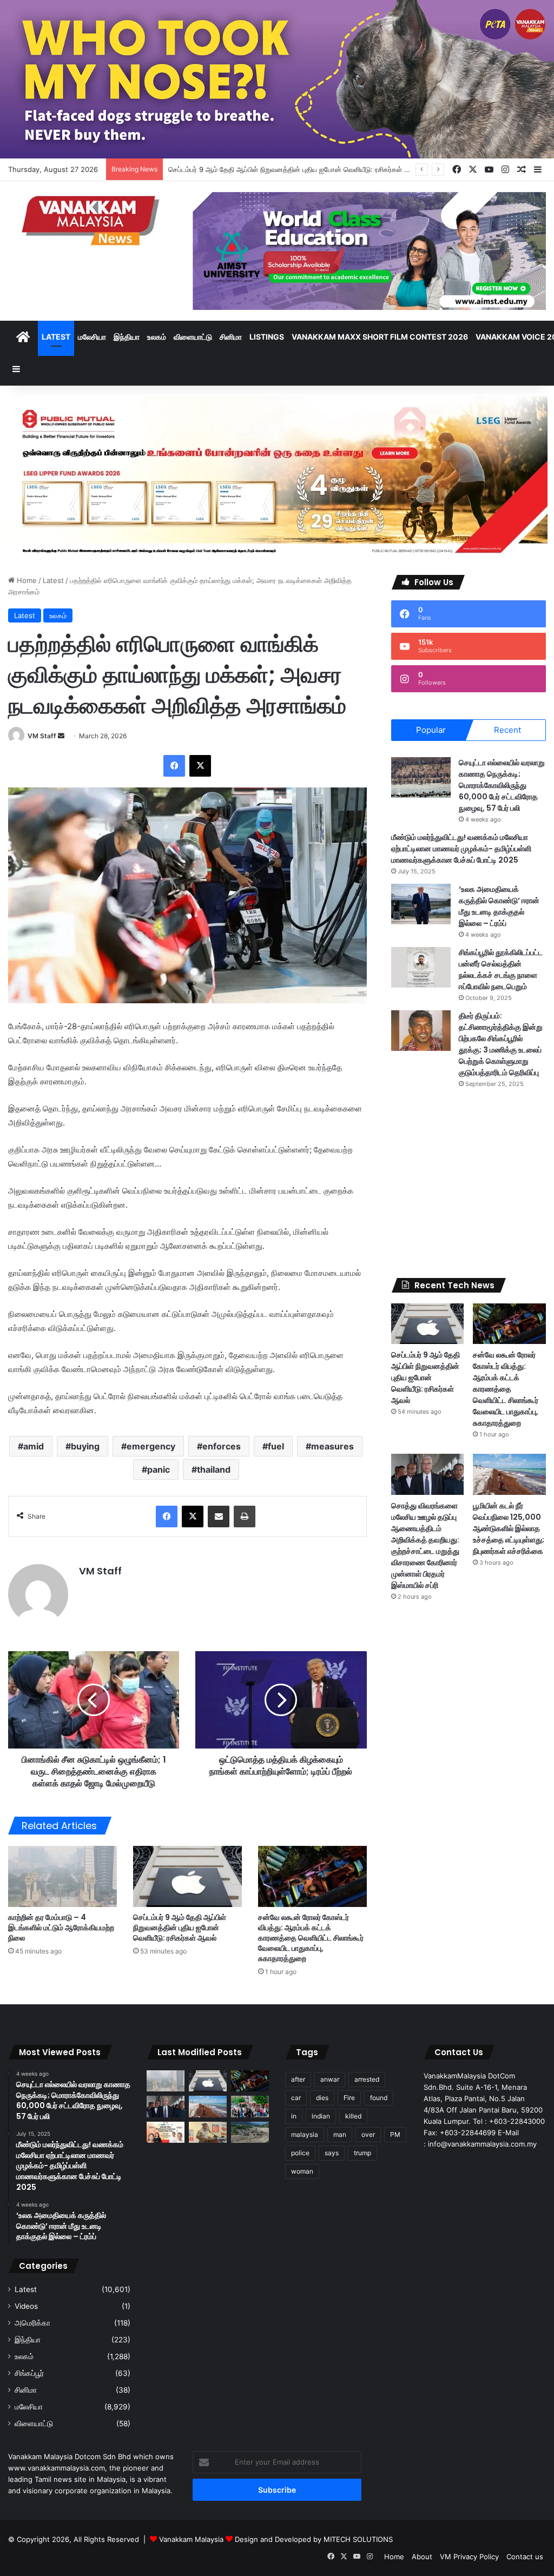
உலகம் (157, 337)
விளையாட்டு (193, 337)
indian (321, 2116)
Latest (56, 337)
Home (26, 580)
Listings (267, 337)
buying (85, 1446)
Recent (507, 730)
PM (395, 2134)
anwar (330, 2079)
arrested (367, 2079)
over (368, 2134)
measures (332, 1446)
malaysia (305, 2134)
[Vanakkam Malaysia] (92, 220)
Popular (431, 730)
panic (159, 1469)
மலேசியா (92, 337)
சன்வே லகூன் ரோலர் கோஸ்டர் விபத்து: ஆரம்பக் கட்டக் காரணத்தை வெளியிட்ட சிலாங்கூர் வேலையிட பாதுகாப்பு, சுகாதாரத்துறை (311, 1938)
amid (34, 1446)
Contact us (525, 2557)
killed (353, 2116)
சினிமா (231, 337)
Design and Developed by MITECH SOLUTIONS (314, 2539)
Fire (349, 2098)
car (296, 2098)
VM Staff (42, 736)
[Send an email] (61, 736)
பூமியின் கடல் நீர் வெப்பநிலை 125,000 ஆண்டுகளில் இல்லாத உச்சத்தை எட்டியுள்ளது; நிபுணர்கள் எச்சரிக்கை (509, 1528)
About (422, 2557)
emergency (151, 1446)
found (379, 2098)
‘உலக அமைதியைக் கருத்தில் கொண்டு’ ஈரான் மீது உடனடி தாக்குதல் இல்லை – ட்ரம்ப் (499, 906)
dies (322, 2098)
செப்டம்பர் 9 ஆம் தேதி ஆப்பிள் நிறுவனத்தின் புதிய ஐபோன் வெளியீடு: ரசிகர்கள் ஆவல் (180, 1928)
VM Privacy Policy (469, 2557)
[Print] (245, 1517)
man (340, 2134)
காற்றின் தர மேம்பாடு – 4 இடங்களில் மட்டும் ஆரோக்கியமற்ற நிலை (61, 1928)
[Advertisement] (469, 1183)
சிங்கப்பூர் (29, 2373)
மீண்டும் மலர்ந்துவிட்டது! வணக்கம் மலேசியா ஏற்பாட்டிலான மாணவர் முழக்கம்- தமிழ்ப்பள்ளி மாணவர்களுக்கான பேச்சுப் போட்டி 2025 (461, 849)
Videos (26, 2306)
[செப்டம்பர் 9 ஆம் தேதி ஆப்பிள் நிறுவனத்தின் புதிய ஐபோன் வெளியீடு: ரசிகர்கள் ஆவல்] (187, 1876)
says (332, 2153)
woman (302, 2171)
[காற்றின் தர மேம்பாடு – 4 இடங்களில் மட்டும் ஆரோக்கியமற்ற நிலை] (62, 1876)
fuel (276, 1446)
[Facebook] (174, 766)
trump (362, 2153)
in (294, 2116)
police (300, 2153)
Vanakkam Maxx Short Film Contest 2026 (380, 337)
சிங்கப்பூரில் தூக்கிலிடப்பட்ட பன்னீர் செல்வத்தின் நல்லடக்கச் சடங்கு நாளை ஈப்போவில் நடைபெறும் (501, 969)
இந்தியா (127, 337)
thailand (214, 1469)
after (298, 2079)
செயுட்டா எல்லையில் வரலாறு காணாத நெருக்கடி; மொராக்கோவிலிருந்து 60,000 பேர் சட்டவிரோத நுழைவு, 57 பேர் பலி (502, 785)
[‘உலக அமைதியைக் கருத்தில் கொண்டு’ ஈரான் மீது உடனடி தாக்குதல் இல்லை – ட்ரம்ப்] (421, 904)
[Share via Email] (219, 1517)
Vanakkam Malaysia (192, 2539)
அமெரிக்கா (32, 2323)
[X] (200, 766)
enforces (222, 1446)
